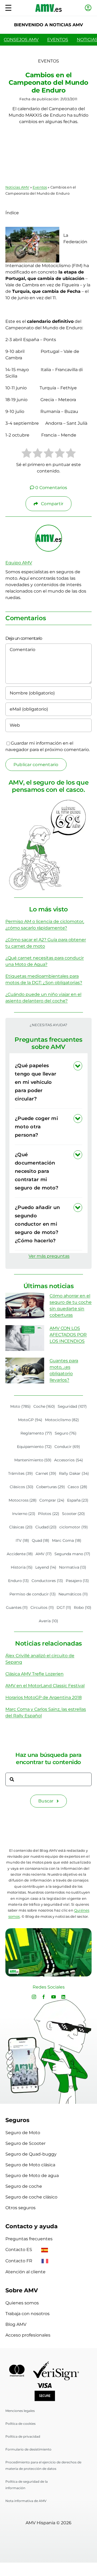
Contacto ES (19, 2250)
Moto (20, 1406)
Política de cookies (20, 2424)
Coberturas (51, 1487)
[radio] (27, 454)
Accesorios (69, 1460)
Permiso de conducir (33, 1594)
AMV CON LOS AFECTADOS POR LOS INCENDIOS (68, 1335)
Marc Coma (67, 1540)
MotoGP (30, 1420)
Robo (83, 1607)
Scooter (74, 1514)
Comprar (52, 1500)
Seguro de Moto (23, 2133)
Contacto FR (19, 2261)
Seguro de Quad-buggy (31, 2154)
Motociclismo (62, 1420)
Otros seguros (20, 2208)
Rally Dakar (74, 1473)
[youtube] (54, 1997)
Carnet (46, 1473)
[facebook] (44, 1997)
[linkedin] (63, 1997)
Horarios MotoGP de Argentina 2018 (44, 1697)
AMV (44, 1554)
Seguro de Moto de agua (32, 2176)
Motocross (23, 1500)
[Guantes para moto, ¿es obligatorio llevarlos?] (25, 1370)
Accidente (20, 1554)
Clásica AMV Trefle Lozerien (34, 1674)
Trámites (20, 1473)
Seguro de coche (24, 2186)
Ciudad (46, 1527)
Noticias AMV (17, 187)
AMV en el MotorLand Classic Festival (45, 1686)
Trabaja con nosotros (27, 2314)
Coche (44, 1406)
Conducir (67, 1447)
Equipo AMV (19, 563)
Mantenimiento (33, 1460)
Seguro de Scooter (25, 2143)
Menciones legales (20, 2411)
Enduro (19, 1581)
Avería (48, 1621)
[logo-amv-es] (48, 6)
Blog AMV (16, 2324)
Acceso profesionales (28, 2335)
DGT (64, 1607)
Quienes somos (22, 2303)
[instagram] (34, 1997)
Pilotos (49, 1514)
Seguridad (72, 1406)
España (78, 1500)
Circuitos (42, 1607)
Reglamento (36, 1433)
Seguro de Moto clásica (30, 2165)
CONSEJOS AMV (21, 40)
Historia (22, 1567)
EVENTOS (58, 40)
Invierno (24, 1514)
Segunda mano (72, 1554)
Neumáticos (73, 1594)
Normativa (73, 1567)
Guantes (17, 1607)
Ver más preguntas (49, 1256)
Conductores (47, 1581)
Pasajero (77, 1581)
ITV (22, 1540)
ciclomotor (74, 1527)
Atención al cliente (25, 2272)
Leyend (46, 1567)
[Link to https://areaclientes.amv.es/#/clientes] (88, 8)
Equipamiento (34, 1447)
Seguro (66, 1433)
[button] (48, 1082)
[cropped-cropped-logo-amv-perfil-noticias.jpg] (48, 527)
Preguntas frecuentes (29, 2239)
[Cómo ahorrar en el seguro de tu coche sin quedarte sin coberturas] (25, 1306)
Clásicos (22, 1487)
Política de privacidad (23, 2436)
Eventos (40, 187)
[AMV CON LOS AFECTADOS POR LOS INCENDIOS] (25, 1338)
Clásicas (21, 1527)
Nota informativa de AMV (26, 2501)
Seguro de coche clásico (31, 2197)
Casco (77, 1487)
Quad (41, 1540)
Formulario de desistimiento (28, 2449)
